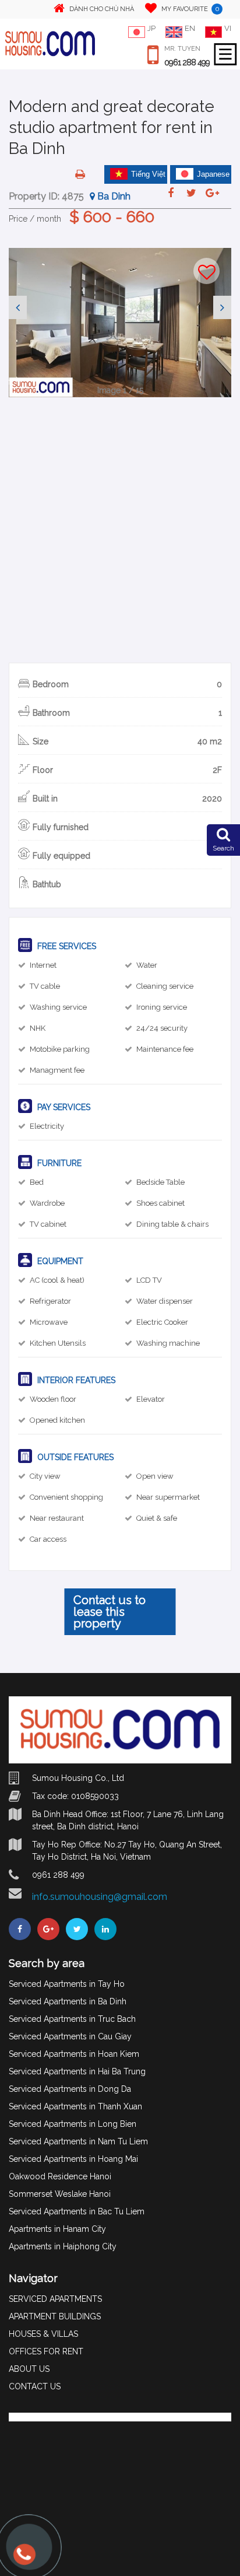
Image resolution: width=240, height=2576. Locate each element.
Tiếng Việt (148, 174)
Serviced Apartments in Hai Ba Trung (77, 2071)
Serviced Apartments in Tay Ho (67, 1984)
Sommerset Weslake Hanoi (60, 2194)
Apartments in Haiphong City (63, 2246)
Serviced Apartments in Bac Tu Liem (77, 2211)
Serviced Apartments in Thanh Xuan (75, 2106)
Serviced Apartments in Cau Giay (70, 2036)
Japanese (213, 174)
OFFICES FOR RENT (46, 2351)
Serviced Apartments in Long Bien (73, 2124)
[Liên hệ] (23, 2560)
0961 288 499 (187, 62)
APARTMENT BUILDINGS (55, 2316)
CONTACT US (35, 2386)
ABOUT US (29, 2369)
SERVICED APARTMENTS (55, 2299)
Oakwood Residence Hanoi (60, 2176)
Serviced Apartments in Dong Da (70, 2089)
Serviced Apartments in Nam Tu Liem (78, 2141)
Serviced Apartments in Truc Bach (72, 2019)
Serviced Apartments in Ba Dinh (68, 2001)
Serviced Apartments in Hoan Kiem (74, 2054)
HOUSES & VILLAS (43, 2334)
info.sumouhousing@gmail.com (100, 1897)
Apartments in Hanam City (57, 2229)
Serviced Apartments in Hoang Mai (73, 2159)
